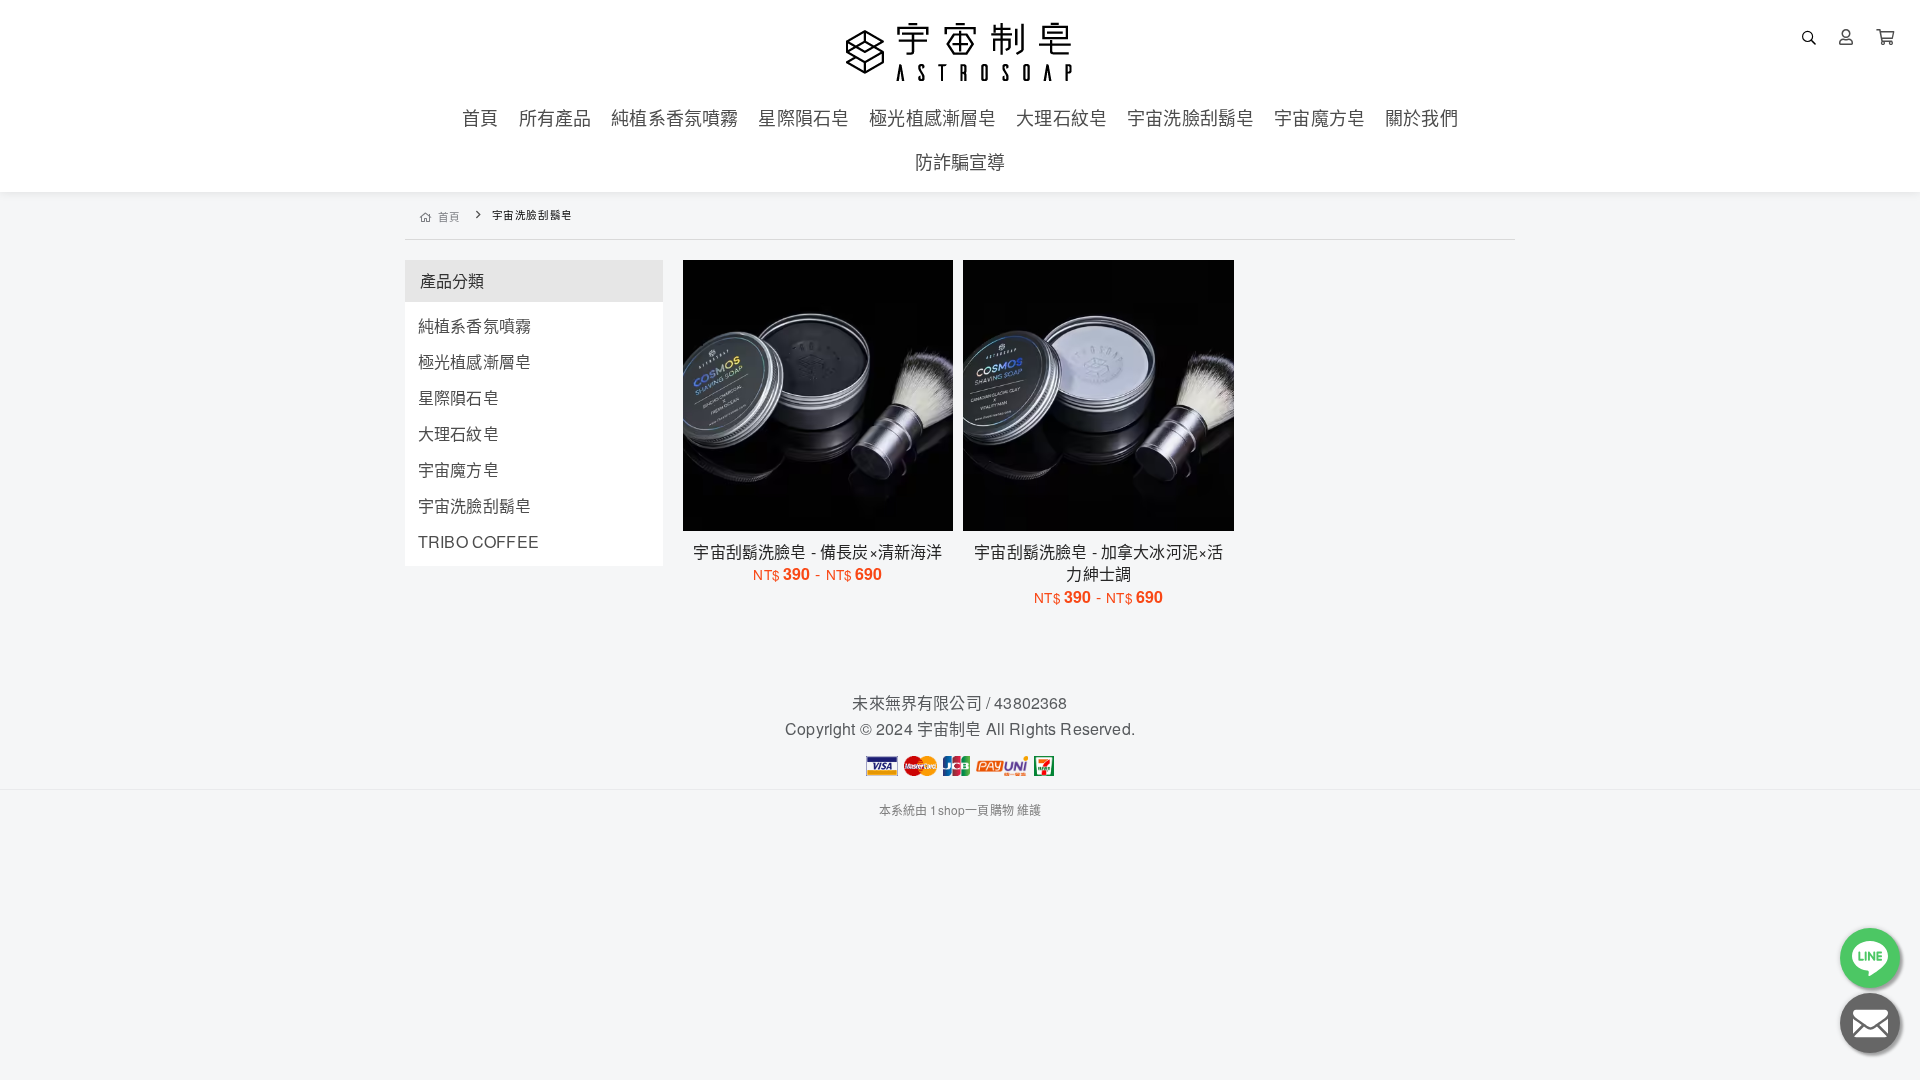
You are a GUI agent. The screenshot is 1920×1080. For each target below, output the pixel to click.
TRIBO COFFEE (478, 541)
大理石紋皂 (458, 433)
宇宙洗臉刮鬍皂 (474, 505)
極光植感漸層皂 (474, 361)
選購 (828, 503)
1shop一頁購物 (971, 809)
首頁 (449, 216)
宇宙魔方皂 (458, 469)
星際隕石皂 (458, 397)
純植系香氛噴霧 (474, 325)
